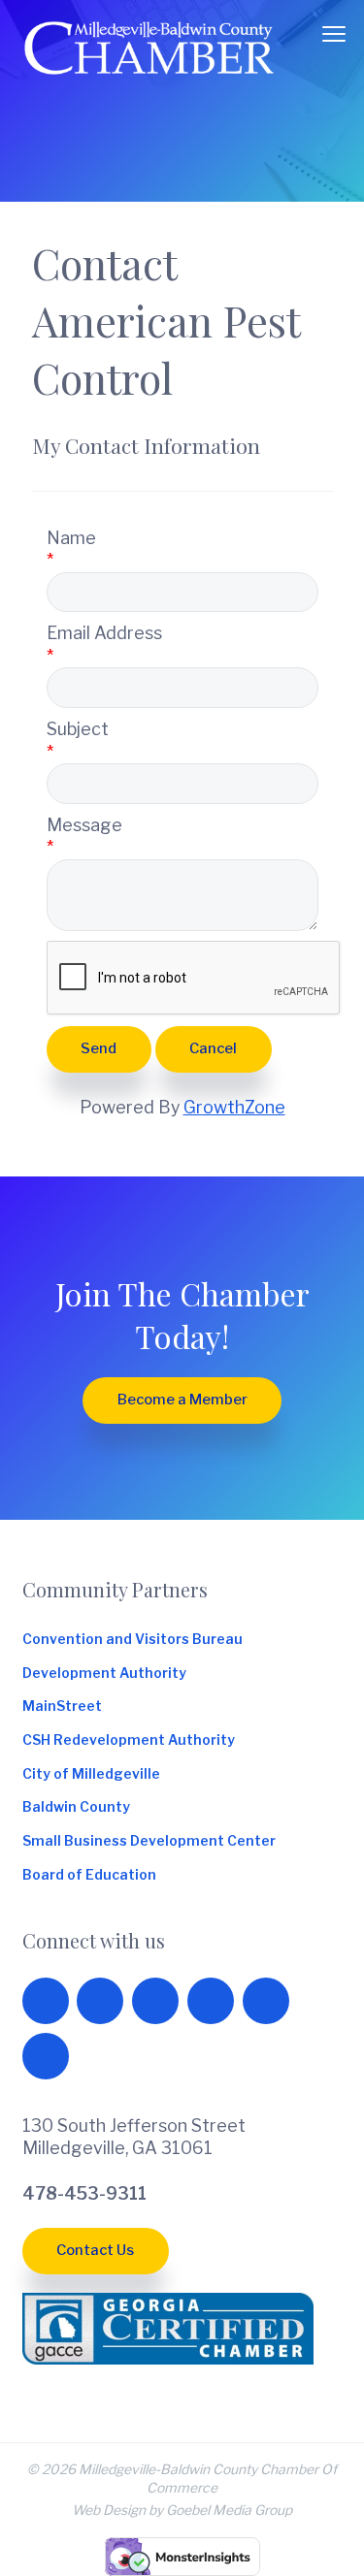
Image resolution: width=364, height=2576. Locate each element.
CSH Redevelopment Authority (129, 1740)
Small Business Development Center (149, 1841)
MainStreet (62, 1706)
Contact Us (95, 2250)
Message (84, 825)
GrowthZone (234, 1107)
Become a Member (182, 1400)
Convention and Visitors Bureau (132, 1639)
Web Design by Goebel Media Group (182, 2510)
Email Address (104, 633)
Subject (78, 729)
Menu (334, 34)
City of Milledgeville (91, 1774)
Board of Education (89, 1875)
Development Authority (104, 1673)
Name (71, 538)
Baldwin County (76, 1807)
